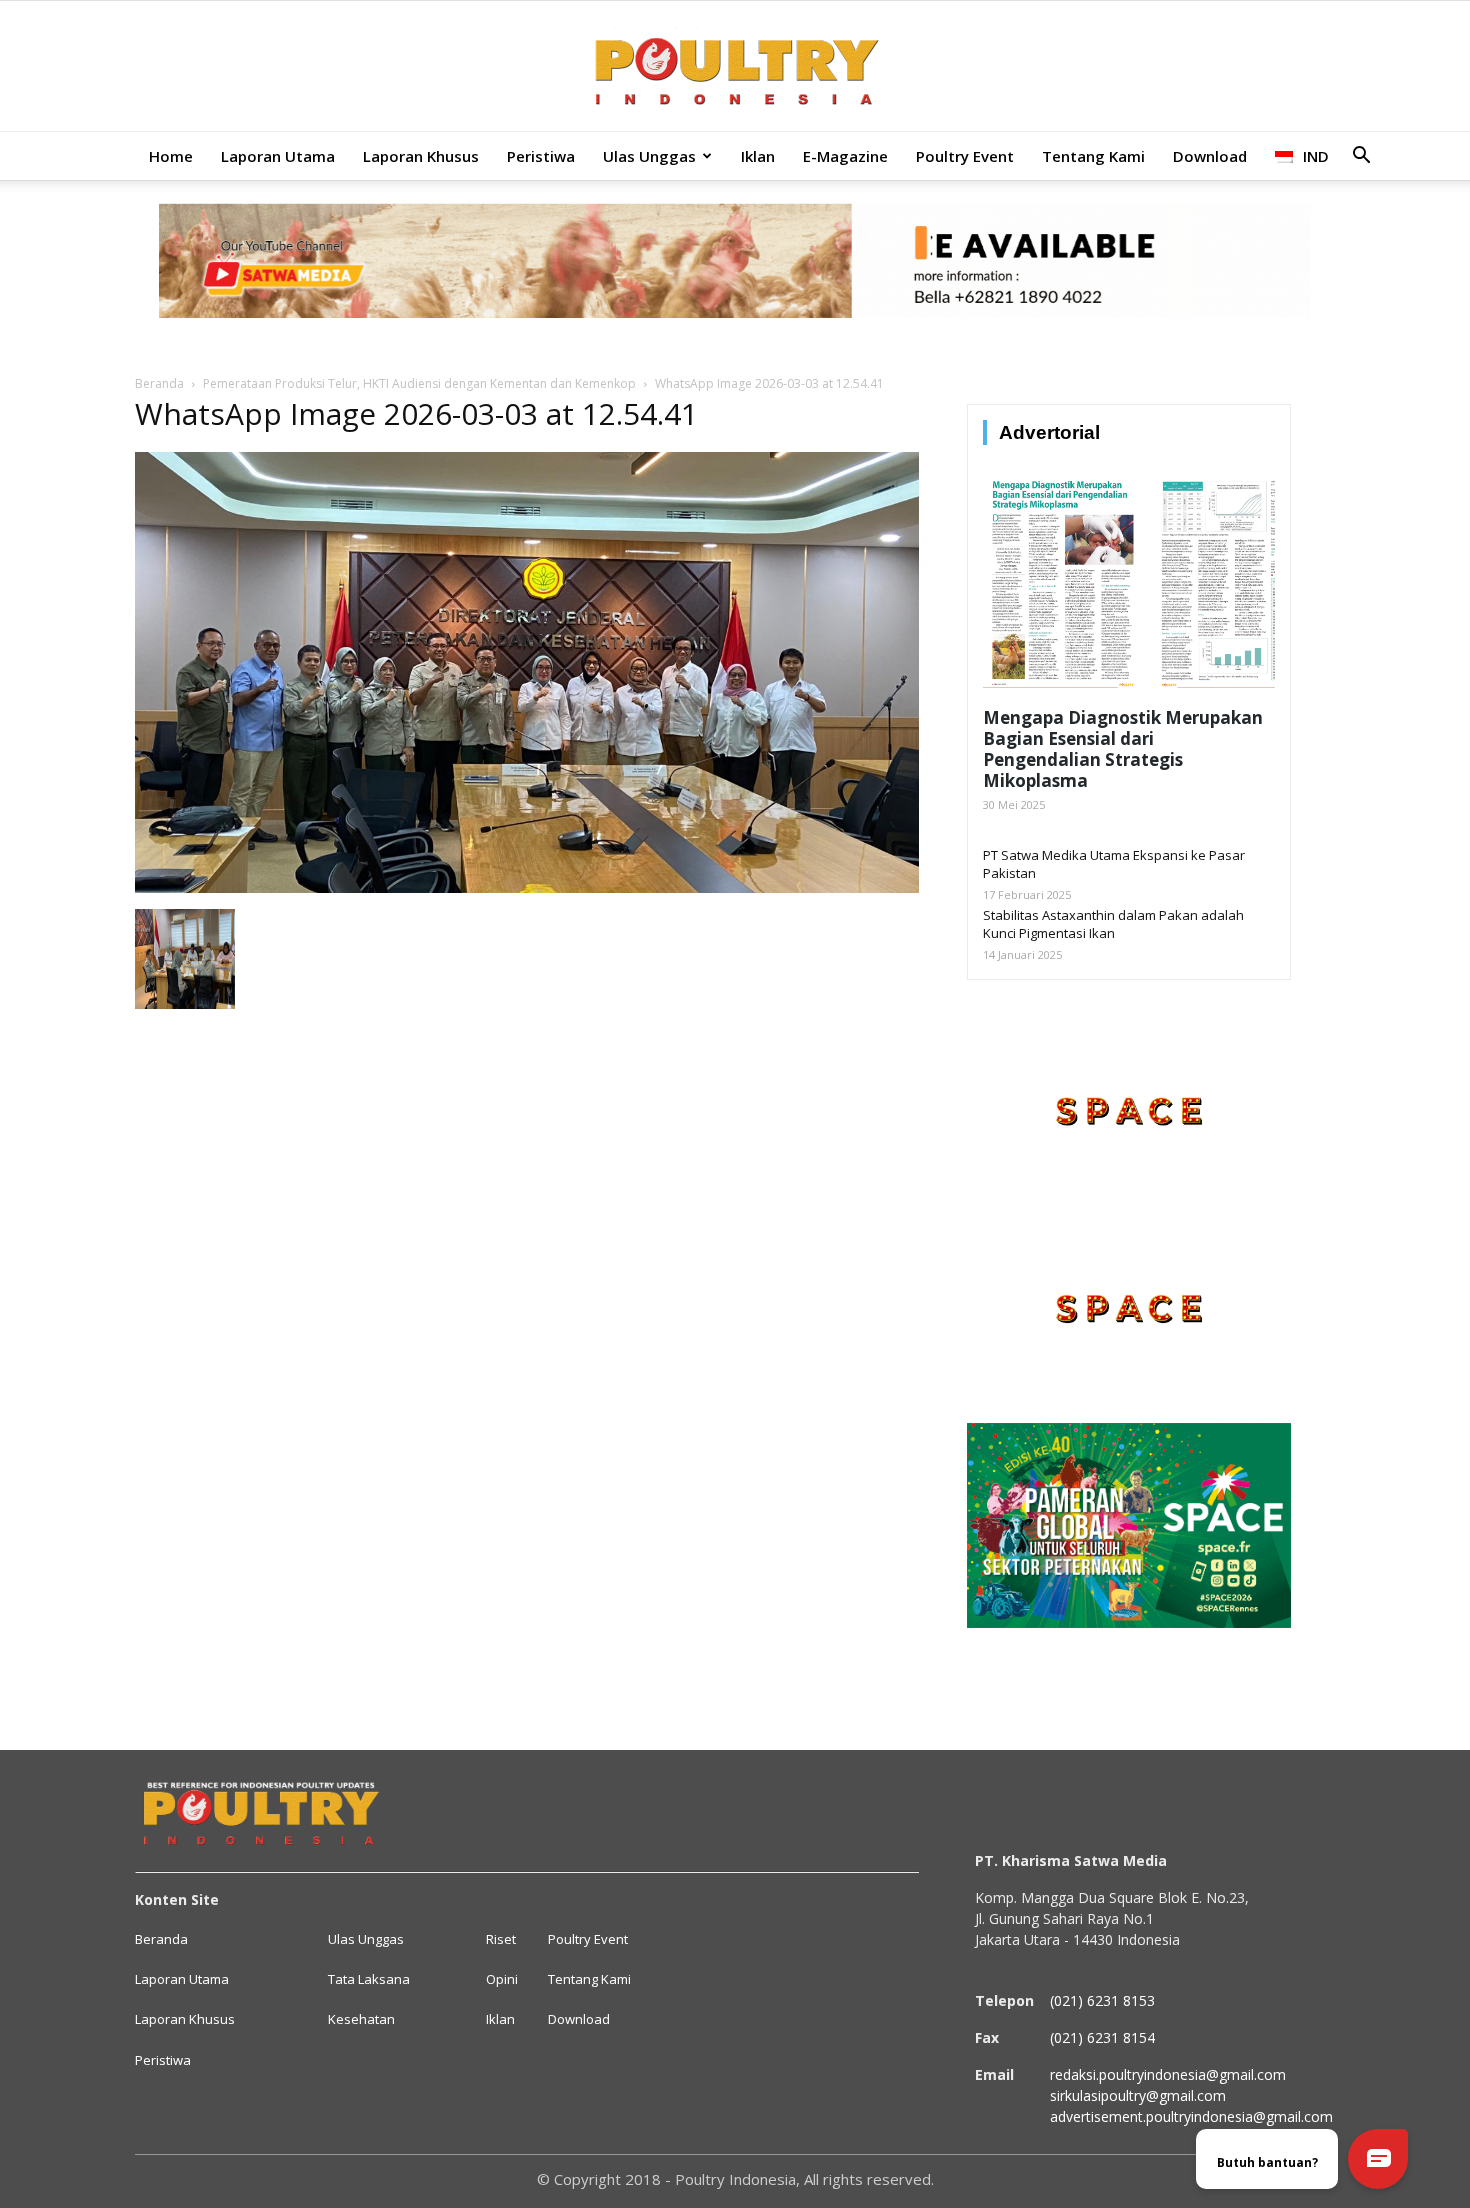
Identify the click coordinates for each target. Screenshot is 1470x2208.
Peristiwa (541, 156)
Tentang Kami (1093, 156)
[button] (1361, 157)
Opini (502, 1979)
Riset (501, 1939)
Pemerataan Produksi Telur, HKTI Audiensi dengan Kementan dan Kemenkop (419, 383)
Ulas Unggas (649, 156)
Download (1210, 156)
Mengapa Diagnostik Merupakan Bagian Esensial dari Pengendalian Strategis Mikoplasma (1123, 749)
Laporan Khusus (421, 156)
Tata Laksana (369, 1979)
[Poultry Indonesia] (735, 67)
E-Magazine (845, 156)
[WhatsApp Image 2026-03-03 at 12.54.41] (527, 888)
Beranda (159, 383)
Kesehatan (361, 2019)
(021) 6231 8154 (1102, 2037)
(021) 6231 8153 (1102, 2000)
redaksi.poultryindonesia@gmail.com (1168, 2074)
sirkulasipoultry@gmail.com (1138, 2095)
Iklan (758, 156)
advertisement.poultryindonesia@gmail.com (1191, 2116)
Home (171, 156)
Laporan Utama (278, 156)
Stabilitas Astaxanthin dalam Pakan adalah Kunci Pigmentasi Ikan (1113, 924)
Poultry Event (965, 156)
